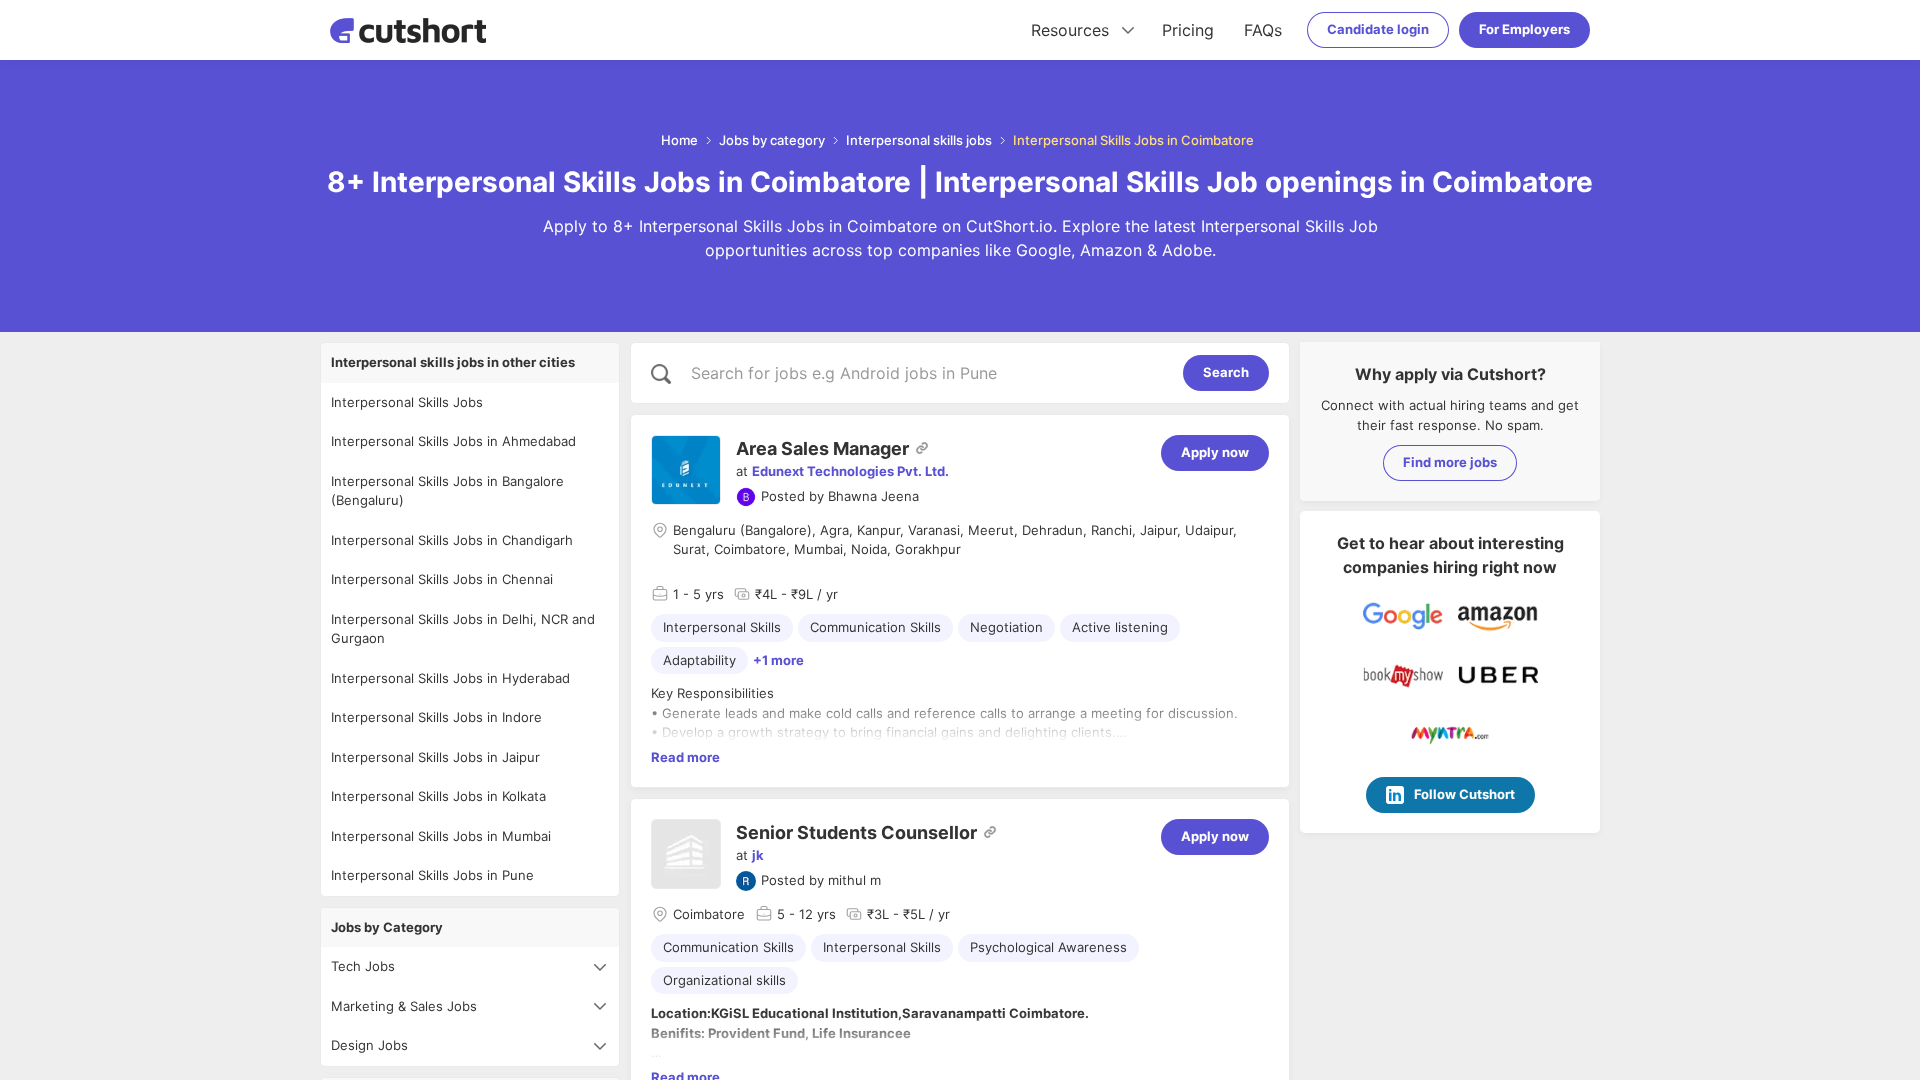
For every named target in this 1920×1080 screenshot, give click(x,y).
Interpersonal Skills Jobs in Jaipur (435, 757)
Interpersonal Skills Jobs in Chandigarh (452, 540)
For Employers (1524, 29)
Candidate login (1378, 29)
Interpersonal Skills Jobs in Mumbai (441, 836)
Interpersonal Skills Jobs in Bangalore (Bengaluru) (447, 491)
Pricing (1188, 30)
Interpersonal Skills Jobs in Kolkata (438, 796)
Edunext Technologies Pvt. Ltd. (850, 471)
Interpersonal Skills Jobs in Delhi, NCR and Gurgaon (463, 629)
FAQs (1263, 30)
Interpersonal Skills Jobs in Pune (432, 875)
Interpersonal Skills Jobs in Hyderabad (450, 678)
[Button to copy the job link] (922, 448)
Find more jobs (1450, 462)
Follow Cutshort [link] (1464, 794)
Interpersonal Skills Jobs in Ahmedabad (453, 441)
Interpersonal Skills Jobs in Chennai (442, 579)
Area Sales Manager (822, 448)
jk (758, 855)
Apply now (1215, 452)
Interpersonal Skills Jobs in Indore (436, 717)
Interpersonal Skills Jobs (407, 402)
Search (1226, 372)
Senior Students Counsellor (856, 832)
